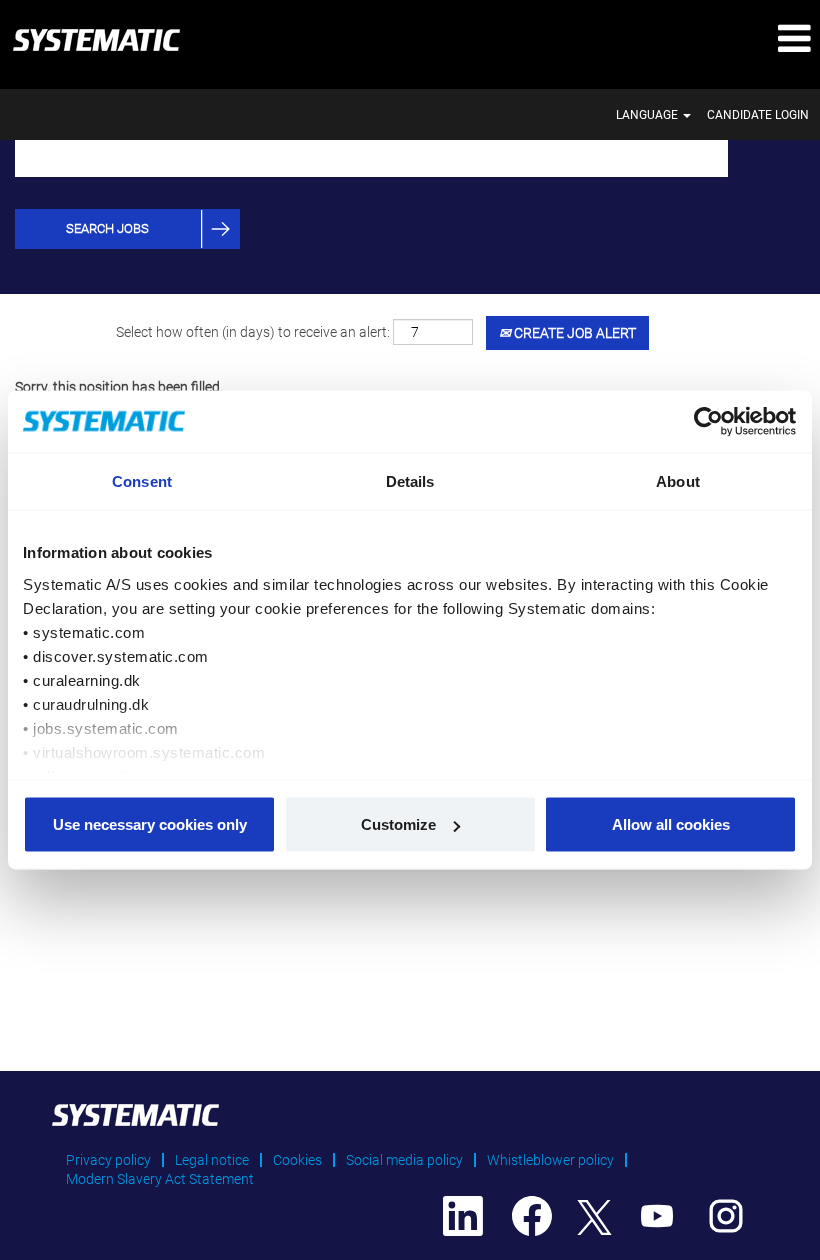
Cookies (297, 1160)
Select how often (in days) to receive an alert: (253, 332)
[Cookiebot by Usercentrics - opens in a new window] (709, 422)
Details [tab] (410, 481)
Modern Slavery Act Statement (160, 1179)
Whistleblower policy (550, 1160)
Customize (398, 824)
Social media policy (404, 1160)
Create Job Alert (573, 333)
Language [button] (648, 115)
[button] (683, 39)
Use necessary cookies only (150, 824)
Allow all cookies (671, 824)
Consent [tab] (142, 481)
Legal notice (212, 1160)
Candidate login (758, 115)
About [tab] (678, 481)
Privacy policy (108, 1160)
